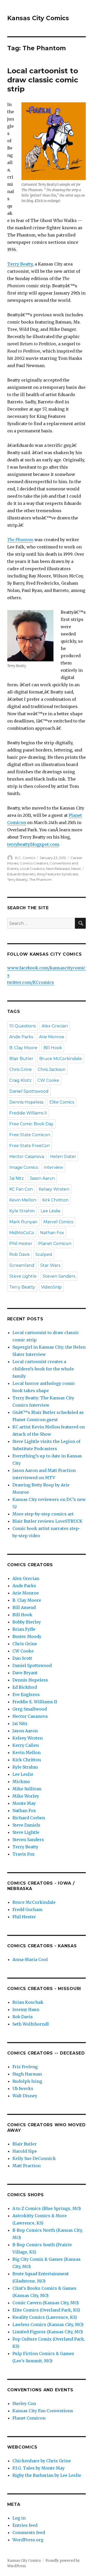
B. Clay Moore (23, 1048)
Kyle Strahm (22, 1211)
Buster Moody (27, 1636)
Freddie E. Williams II (35, 1702)
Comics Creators (34, 863)
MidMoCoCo (22, 1233)
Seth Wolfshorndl (31, 2024)
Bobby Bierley (27, 1622)
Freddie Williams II (28, 1113)
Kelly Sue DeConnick (34, 2158)
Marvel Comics (58, 1222)
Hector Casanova (27, 1157)
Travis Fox (24, 1854)
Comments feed (29, 2532)
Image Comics (24, 1167)
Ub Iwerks (23, 2088)
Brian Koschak (28, 2002)
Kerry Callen (26, 1745)
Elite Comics (62, 1102)
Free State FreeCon (30, 1146)
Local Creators (32, 869)
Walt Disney (25, 2096)
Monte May (24, 1803)
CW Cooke (48, 1080)
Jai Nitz (17, 1178)
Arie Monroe (52, 1037)
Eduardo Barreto (21, 874)
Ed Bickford (25, 1687)
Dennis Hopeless (26, 1102)
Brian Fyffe (24, 1629)
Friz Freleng (25, 2067)
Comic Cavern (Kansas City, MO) (46, 2303)
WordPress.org (28, 2540)
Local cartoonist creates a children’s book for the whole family (43, 1369)
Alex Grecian (55, 1026)
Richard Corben (29, 1818)
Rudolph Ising (27, 2081)
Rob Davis (19, 1254)
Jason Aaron (42, 1178)
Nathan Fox (52, 1233)
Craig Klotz (20, 1080)
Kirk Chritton (55, 1200)
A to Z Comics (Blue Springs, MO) (47, 2208)
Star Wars (50, 1265)
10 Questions (22, 1026)
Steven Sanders (59, 1276)
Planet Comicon (55, 1244)
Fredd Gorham (27, 1909)
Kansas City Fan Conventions (43, 2411)
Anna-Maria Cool (30, 1959)
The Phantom (20, 540)
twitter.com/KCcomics (31, 982)
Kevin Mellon (23, 1200)
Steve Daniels (26, 1825)
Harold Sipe (25, 2151)
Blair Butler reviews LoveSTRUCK (47, 1521)
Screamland (22, 1265)
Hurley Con (24, 2403)
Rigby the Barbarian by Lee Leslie (47, 2475)
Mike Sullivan (27, 1789)
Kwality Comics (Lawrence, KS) (45, 2317)
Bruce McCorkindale (61, 1059)
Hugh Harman (27, 2074)
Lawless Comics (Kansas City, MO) (48, 2324)
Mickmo (21, 1781)
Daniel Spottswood (29, 1091)
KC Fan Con (21, 1189)
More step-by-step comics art (43, 1514)
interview (53, 1167)
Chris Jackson (52, 1069)
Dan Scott (22, 1658)
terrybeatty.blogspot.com (33, 844)
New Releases (58, 869)
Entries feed (25, 2525)
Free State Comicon (30, 1135)
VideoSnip (51, 1287)
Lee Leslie (51, 1211)
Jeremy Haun (26, 2009)
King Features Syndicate (58, 874)
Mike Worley (26, 1796)
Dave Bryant (25, 1673)
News (76, 869)
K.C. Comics (25, 858)
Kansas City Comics (38, 18)
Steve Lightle (23, 1276)
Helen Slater (63, 1157)
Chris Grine (21, 1069)
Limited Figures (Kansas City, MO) (48, 2332)
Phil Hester (21, 1244)
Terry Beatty (20, 264)
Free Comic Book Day (31, 1124)
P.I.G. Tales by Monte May (38, 2468)
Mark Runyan (23, 1222)
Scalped (44, 1254)
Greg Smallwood (30, 1709)
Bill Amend (24, 1607)
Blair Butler (21, 1059)
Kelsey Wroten (54, 1189)
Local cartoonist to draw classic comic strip (43, 80)
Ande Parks (21, 1037)
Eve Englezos (26, 1694)
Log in (19, 2518)
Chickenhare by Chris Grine (42, 2461)
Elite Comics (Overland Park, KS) (46, 2310)
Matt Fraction (26, 2166)
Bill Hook (53, 1048)
